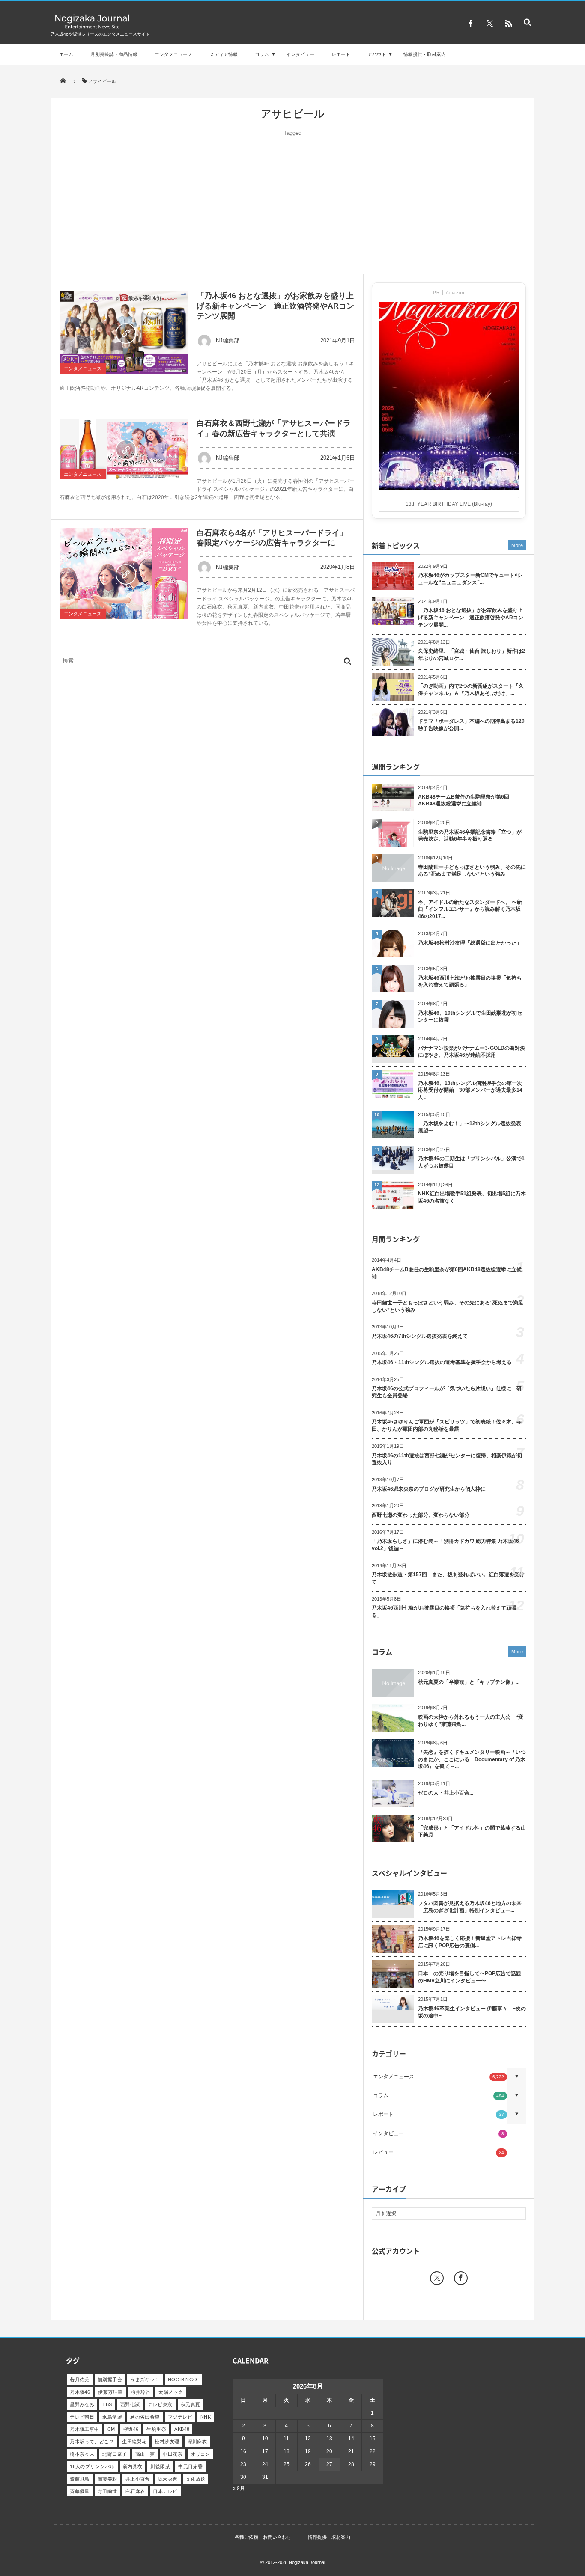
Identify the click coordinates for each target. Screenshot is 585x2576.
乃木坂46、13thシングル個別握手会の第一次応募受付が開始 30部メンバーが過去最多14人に (470, 1090)
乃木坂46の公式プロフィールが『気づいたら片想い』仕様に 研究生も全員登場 (447, 1392)
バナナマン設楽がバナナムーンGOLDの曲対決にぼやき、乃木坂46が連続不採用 (472, 1052)
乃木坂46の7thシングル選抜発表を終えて (420, 1336)
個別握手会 (110, 2380)
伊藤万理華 (110, 2392)
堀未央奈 (168, 2479)
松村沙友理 (167, 2442)
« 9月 (239, 2488)
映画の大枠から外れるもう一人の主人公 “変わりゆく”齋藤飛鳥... (471, 1721)
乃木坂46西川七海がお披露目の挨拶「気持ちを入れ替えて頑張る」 (470, 982)
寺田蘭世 (107, 2491)
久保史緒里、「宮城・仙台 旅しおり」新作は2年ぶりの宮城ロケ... (472, 655)
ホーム (66, 54)
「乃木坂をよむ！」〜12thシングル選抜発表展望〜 (470, 1127)
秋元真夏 (191, 2404)
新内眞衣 (133, 2466)
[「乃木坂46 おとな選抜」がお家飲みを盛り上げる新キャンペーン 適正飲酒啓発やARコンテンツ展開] (124, 332)
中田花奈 (173, 2454)
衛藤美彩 (107, 2479)
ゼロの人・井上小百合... (446, 1793)
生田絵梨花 (134, 2442)
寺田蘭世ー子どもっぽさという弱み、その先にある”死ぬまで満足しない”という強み (472, 871)
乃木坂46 (80, 2392)
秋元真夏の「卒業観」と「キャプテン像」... (469, 1682)
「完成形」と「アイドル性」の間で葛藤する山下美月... (472, 1832)
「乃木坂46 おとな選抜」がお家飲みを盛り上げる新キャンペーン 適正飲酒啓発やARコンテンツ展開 (275, 306)
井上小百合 (138, 2479)
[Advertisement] (292, 201)
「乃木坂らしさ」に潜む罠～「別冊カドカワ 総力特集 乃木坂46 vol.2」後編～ (445, 1545)
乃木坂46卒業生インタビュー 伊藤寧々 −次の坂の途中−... (472, 2012)
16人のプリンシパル (92, 2466)
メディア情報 (224, 54)
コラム (262, 54)
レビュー (439, 2152)
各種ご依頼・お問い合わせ (263, 2537)
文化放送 (196, 2479)
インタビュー (300, 54)
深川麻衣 (197, 2442)
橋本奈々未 (82, 2454)
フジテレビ (180, 2417)
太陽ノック (171, 2392)
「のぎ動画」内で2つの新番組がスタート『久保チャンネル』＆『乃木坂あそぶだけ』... (471, 690)
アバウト (377, 54)
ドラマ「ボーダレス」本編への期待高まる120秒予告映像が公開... (471, 725)
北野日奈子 (115, 2454)
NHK (206, 2417)
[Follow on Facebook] (461, 2278)
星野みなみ (82, 2404)
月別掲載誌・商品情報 (114, 54)
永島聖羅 (112, 2417)
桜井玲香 (141, 2392)
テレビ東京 (160, 2404)
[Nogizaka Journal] (92, 28)
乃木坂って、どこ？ (92, 2442)
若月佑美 (80, 2380)
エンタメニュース (173, 54)
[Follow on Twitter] (489, 24)
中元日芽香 (190, 2466)
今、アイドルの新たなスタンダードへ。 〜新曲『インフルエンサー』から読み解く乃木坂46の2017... (470, 909)
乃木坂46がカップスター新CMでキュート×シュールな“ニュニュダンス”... (470, 579)
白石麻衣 (135, 2491)
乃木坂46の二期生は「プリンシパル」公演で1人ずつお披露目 (471, 1162)
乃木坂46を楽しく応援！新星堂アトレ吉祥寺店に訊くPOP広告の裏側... (470, 1942)
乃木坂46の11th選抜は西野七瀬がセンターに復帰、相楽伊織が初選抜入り (447, 1459)
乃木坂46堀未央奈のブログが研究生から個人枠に (429, 1489)
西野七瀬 (130, 2404)
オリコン (200, 2454)
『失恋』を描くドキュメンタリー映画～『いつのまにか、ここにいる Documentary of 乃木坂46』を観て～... (472, 1759)
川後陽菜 (160, 2466)
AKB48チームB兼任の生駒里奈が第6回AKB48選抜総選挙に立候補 (464, 801)
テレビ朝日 (82, 2417)
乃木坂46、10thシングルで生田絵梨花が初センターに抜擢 (470, 1017)
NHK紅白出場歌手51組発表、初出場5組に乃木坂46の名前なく (472, 1197)
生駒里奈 (156, 2429)
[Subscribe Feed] (508, 24)
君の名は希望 (145, 2417)
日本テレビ (165, 2491)
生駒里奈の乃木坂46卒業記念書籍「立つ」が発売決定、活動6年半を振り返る (470, 836)
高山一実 (145, 2454)
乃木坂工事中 (85, 2429)
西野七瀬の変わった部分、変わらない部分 (421, 1515)
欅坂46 (131, 2429)
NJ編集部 (228, 340)
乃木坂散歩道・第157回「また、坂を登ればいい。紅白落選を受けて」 (448, 1578)
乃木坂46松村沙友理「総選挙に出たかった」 (470, 943)
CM (111, 2429)
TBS (107, 2404)
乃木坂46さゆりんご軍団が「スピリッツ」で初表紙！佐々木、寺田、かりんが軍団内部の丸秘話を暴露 (447, 1425)
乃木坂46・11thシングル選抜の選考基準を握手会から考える (442, 1362)
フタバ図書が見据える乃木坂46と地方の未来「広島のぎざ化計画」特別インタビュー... (470, 1907)
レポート (341, 54)
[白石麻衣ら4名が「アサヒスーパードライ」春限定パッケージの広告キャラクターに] (124, 573)
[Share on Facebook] (471, 24)
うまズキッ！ (145, 2380)
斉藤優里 (80, 2491)
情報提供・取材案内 (425, 54)
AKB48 (182, 2429)
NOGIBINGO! (183, 2380)
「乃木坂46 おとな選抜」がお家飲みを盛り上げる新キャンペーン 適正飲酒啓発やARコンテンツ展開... (471, 618)
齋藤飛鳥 (80, 2479)
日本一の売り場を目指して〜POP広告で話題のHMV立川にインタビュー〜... (470, 1977)
